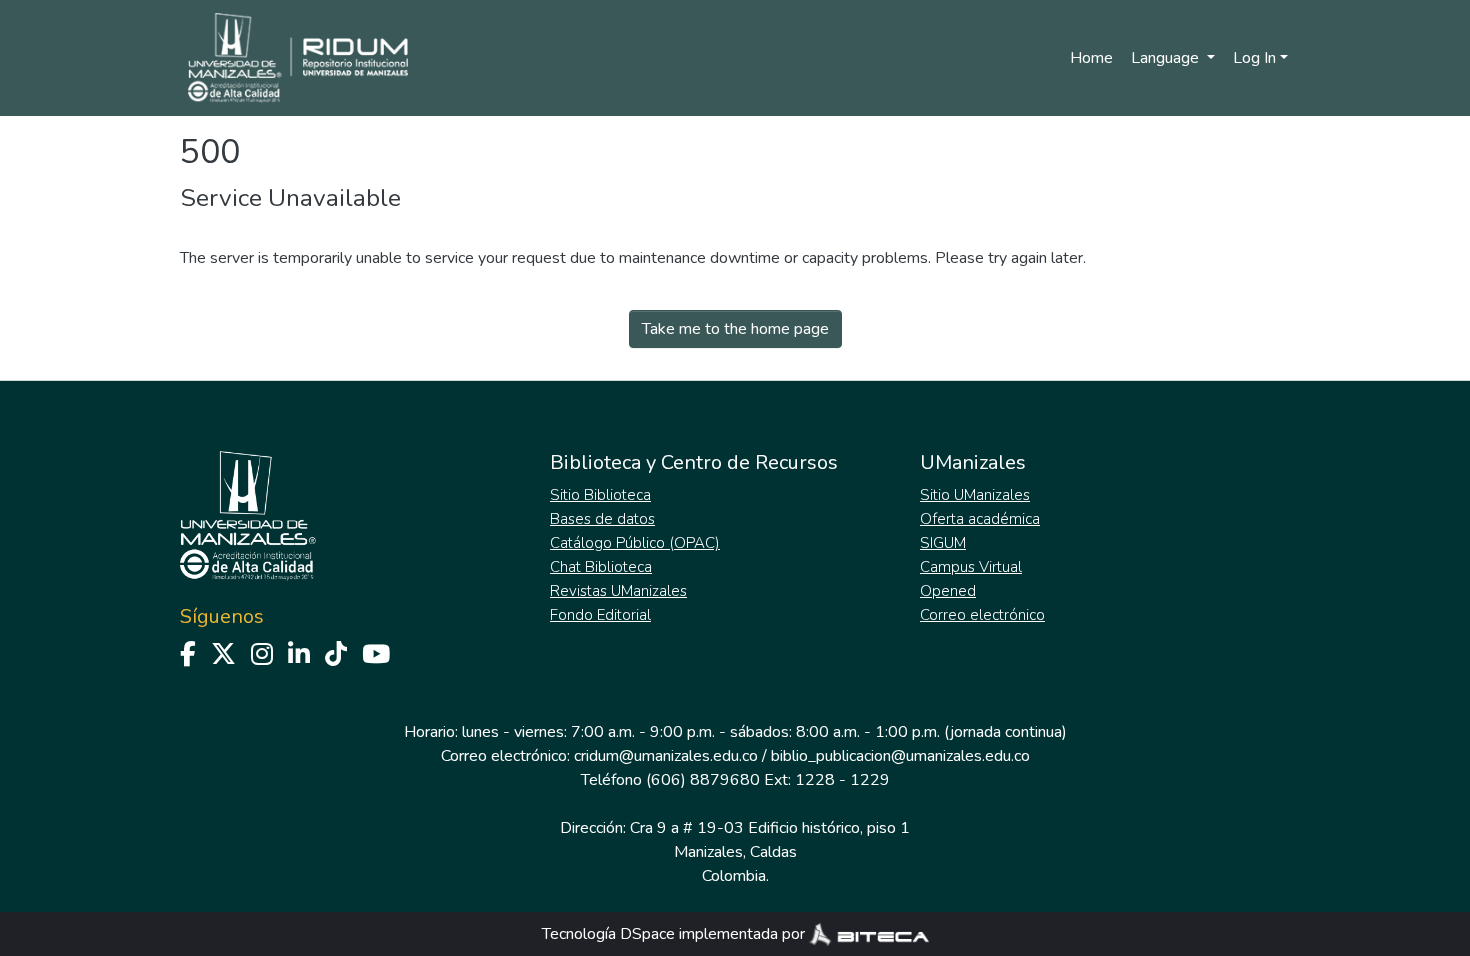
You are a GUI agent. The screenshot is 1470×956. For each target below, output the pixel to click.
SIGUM (943, 543)
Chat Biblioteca (601, 567)
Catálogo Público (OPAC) (635, 543)
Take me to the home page (735, 329)
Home (1091, 58)
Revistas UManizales (618, 591)
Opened (948, 591)
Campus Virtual (971, 567)
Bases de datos (602, 519)
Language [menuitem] (1167, 58)
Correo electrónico (982, 615)
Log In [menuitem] (1254, 58)
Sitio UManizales (975, 495)
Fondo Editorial (600, 615)
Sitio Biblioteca (600, 495)
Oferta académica (980, 519)
